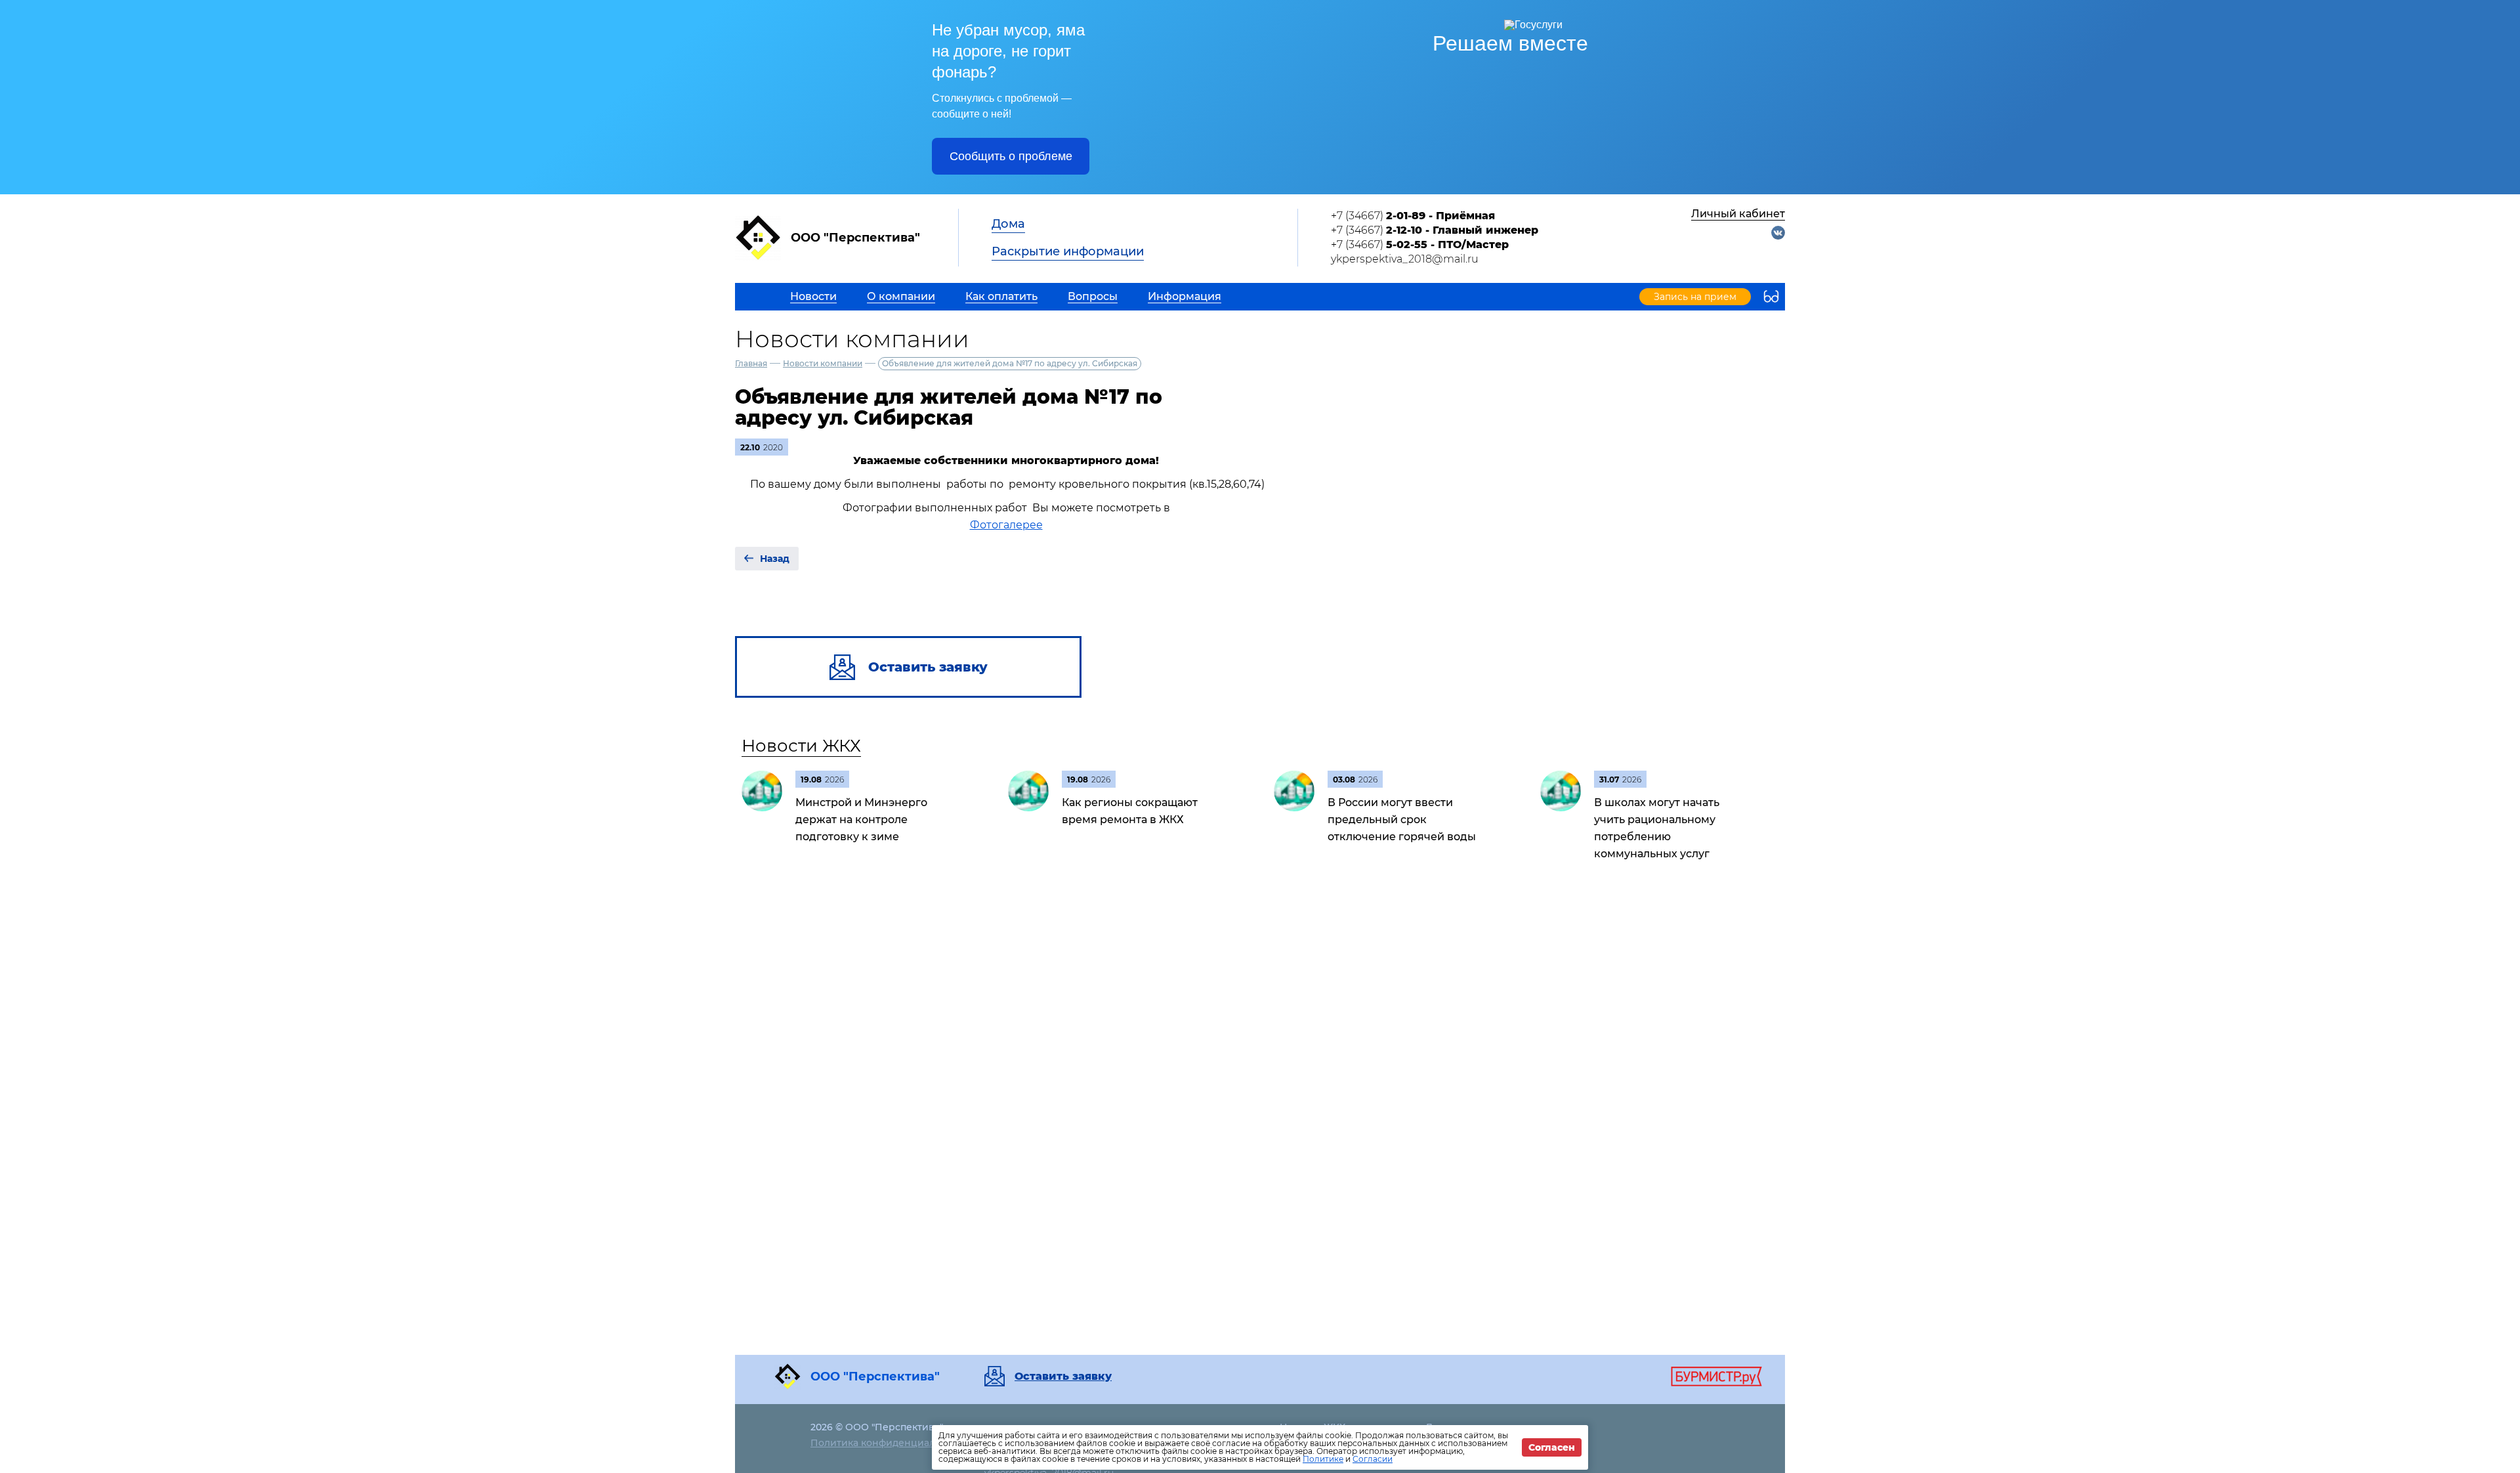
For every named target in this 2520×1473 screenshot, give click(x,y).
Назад (775, 559)
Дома (1008, 224)
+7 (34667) (1413, 216)
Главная (751, 363)
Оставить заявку (1063, 1377)
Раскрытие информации (1068, 251)
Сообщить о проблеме (1011, 156)
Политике (1323, 1459)
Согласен (1552, 1447)
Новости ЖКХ (801, 746)
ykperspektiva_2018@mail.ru (1405, 259)
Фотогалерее (1006, 525)
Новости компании (823, 363)
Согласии (1373, 1459)
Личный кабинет (1738, 214)
